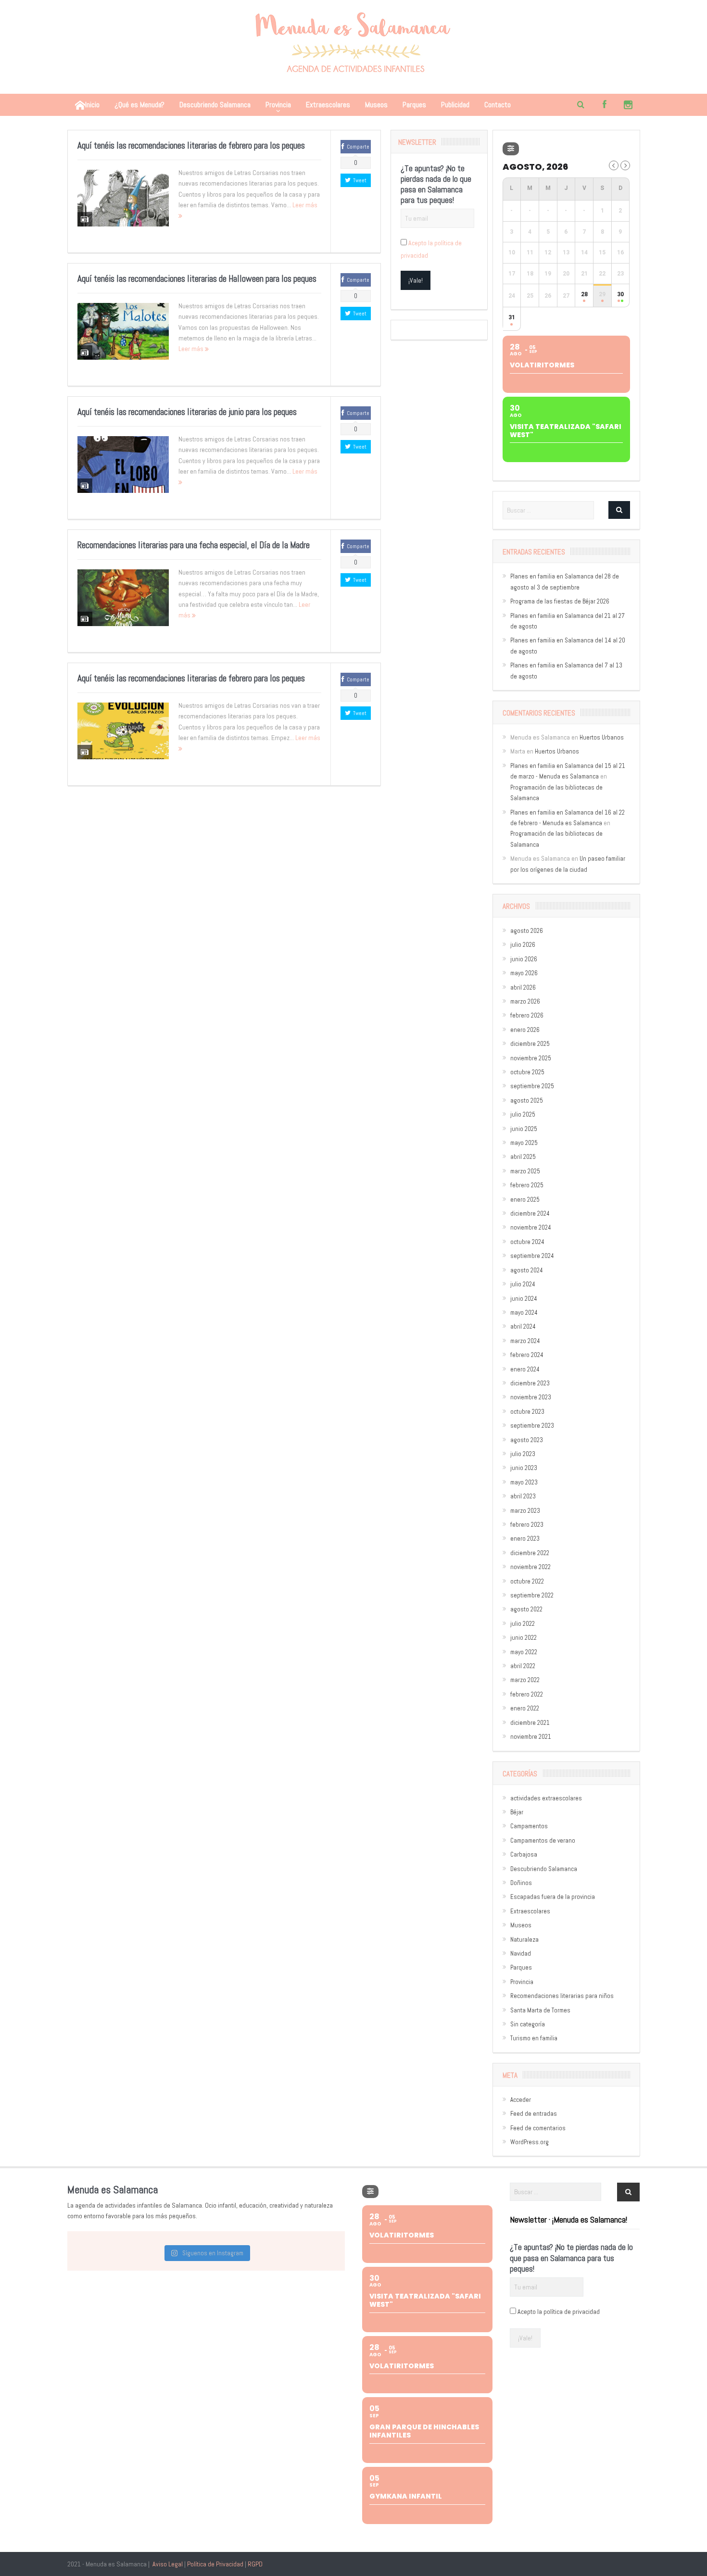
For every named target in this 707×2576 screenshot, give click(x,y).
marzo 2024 (525, 1341)
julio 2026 (523, 945)
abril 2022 (523, 1666)
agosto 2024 (527, 1270)
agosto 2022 (526, 1609)
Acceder (521, 2100)
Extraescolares (328, 105)
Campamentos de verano (543, 1841)
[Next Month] (625, 165)
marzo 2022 (525, 1680)
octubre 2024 (527, 1242)
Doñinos (521, 1883)
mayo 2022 (524, 1652)
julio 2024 (523, 1284)
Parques (414, 105)
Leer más (192, 349)
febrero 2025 (527, 1185)
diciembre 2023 (530, 1383)
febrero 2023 (527, 1525)
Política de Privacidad (215, 2564)
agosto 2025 (527, 1100)
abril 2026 (523, 987)
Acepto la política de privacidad (559, 2312)
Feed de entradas (534, 2114)
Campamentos (529, 1826)
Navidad (521, 1954)
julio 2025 (523, 1114)
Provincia (278, 105)
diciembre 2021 (530, 1723)
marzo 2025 (525, 1171)
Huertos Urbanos (602, 737)
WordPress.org (530, 2142)
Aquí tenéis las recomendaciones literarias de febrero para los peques (191, 145)
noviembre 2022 (530, 1567)
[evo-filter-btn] (511, 149)
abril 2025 (523, 1157)
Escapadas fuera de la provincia (553, 1897)
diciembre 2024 (530, 1213)
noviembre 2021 (531, 1737)
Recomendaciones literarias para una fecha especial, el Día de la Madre (194, 545)
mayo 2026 (524, 973)
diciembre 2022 (530, 1553)
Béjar (517, 1812)
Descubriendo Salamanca (215, 105)
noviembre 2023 (531, 1397)
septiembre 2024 (532, 1256)
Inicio (92, 105)
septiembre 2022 (532, 1595)
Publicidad (455, 105)
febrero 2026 (527, 1015)
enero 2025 (525, 1200)
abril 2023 (523, 1496)
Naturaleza (524, 1940)
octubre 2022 (527, 1581)
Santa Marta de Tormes (540, 2010)
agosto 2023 (527, 1440)
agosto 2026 (527, 931)
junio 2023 (524, 1468)
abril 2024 (523, 1326)
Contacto (498, 105)
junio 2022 (524, 1638)
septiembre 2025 (532, 1086)
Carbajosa (524, 1854)
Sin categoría (528, 2024)
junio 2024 (524, 1299)
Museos (376, 105)
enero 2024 (525, 1369)
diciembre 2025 (530, 1044)
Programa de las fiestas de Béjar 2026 (560, 601)
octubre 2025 (527, 1072)
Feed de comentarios (538, 2128)
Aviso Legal (168, 2564)
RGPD (255, 2564)
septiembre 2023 (532, 1426)
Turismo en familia (534, 2038)
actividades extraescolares (546, 1798)
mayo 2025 (524, 1143)
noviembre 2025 (531, 1058)
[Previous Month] (614, 165)
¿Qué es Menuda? (139, 105)
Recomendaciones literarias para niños (562, 1996)
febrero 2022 (527, 1694)
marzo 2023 (525, 1511)
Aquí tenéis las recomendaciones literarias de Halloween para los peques (197, 279)
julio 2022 (523, 1624)
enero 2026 (525, 1030)
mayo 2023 (524, 1482)
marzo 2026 (525, 1001)
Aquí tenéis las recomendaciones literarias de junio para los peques (187, 412)
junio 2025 (524, 1129)
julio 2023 (523, 1454)
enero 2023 (525, 1539)
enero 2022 (525, 1708)
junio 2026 (524, 959)
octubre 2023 (527, 1412)
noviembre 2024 (531, 1227)
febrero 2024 (527, 1355)
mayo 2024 (524, 1313)
